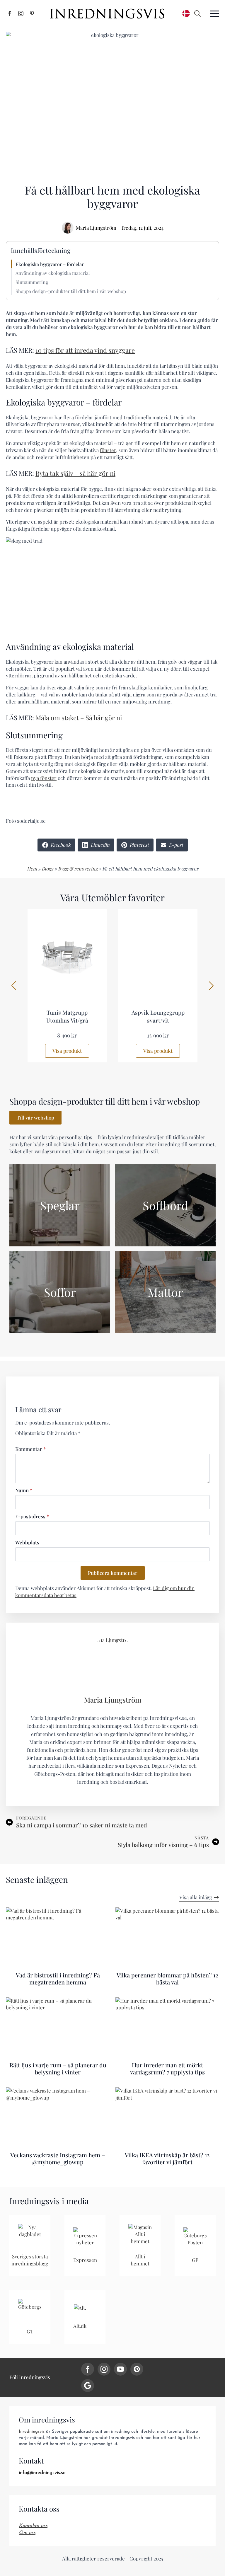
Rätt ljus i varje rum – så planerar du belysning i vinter (58, 2069)
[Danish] (186, 13)
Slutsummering (32, 282)
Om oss (27, 2533)
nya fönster (44, 778)
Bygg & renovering (78, 869)
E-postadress (32, 1516)
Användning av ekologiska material (53, 273)
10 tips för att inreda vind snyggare (85, 350)
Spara (23, 37)
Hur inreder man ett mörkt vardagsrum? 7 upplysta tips (167, 2069)
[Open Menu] (214, 13)
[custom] (137, 2369)
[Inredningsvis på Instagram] (21, 13)
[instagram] (104, 2369)
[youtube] (120, 2369)
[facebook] (88, 2369)
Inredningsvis (32, 2432)
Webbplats (27, 1542)
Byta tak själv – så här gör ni (75, 473)
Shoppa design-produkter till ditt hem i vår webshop (71, 291)
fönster (108, 450)
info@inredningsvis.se (42, 2473)
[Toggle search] (197, 13)
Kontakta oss (33, 2526)
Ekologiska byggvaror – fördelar (50, 264)
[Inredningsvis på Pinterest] (32, 13)
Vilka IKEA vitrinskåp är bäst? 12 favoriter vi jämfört (167, 2158)
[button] (14, 986)
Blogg (47, 869)
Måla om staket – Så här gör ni (79, 718)
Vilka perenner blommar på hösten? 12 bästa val (167, 1979)
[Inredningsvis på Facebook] (10, 13)
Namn (24, 1490)
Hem (32, 869)
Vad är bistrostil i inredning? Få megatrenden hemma (58, 1979)
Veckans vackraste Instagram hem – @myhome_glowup (58, 2158)
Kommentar (30, 1449)
